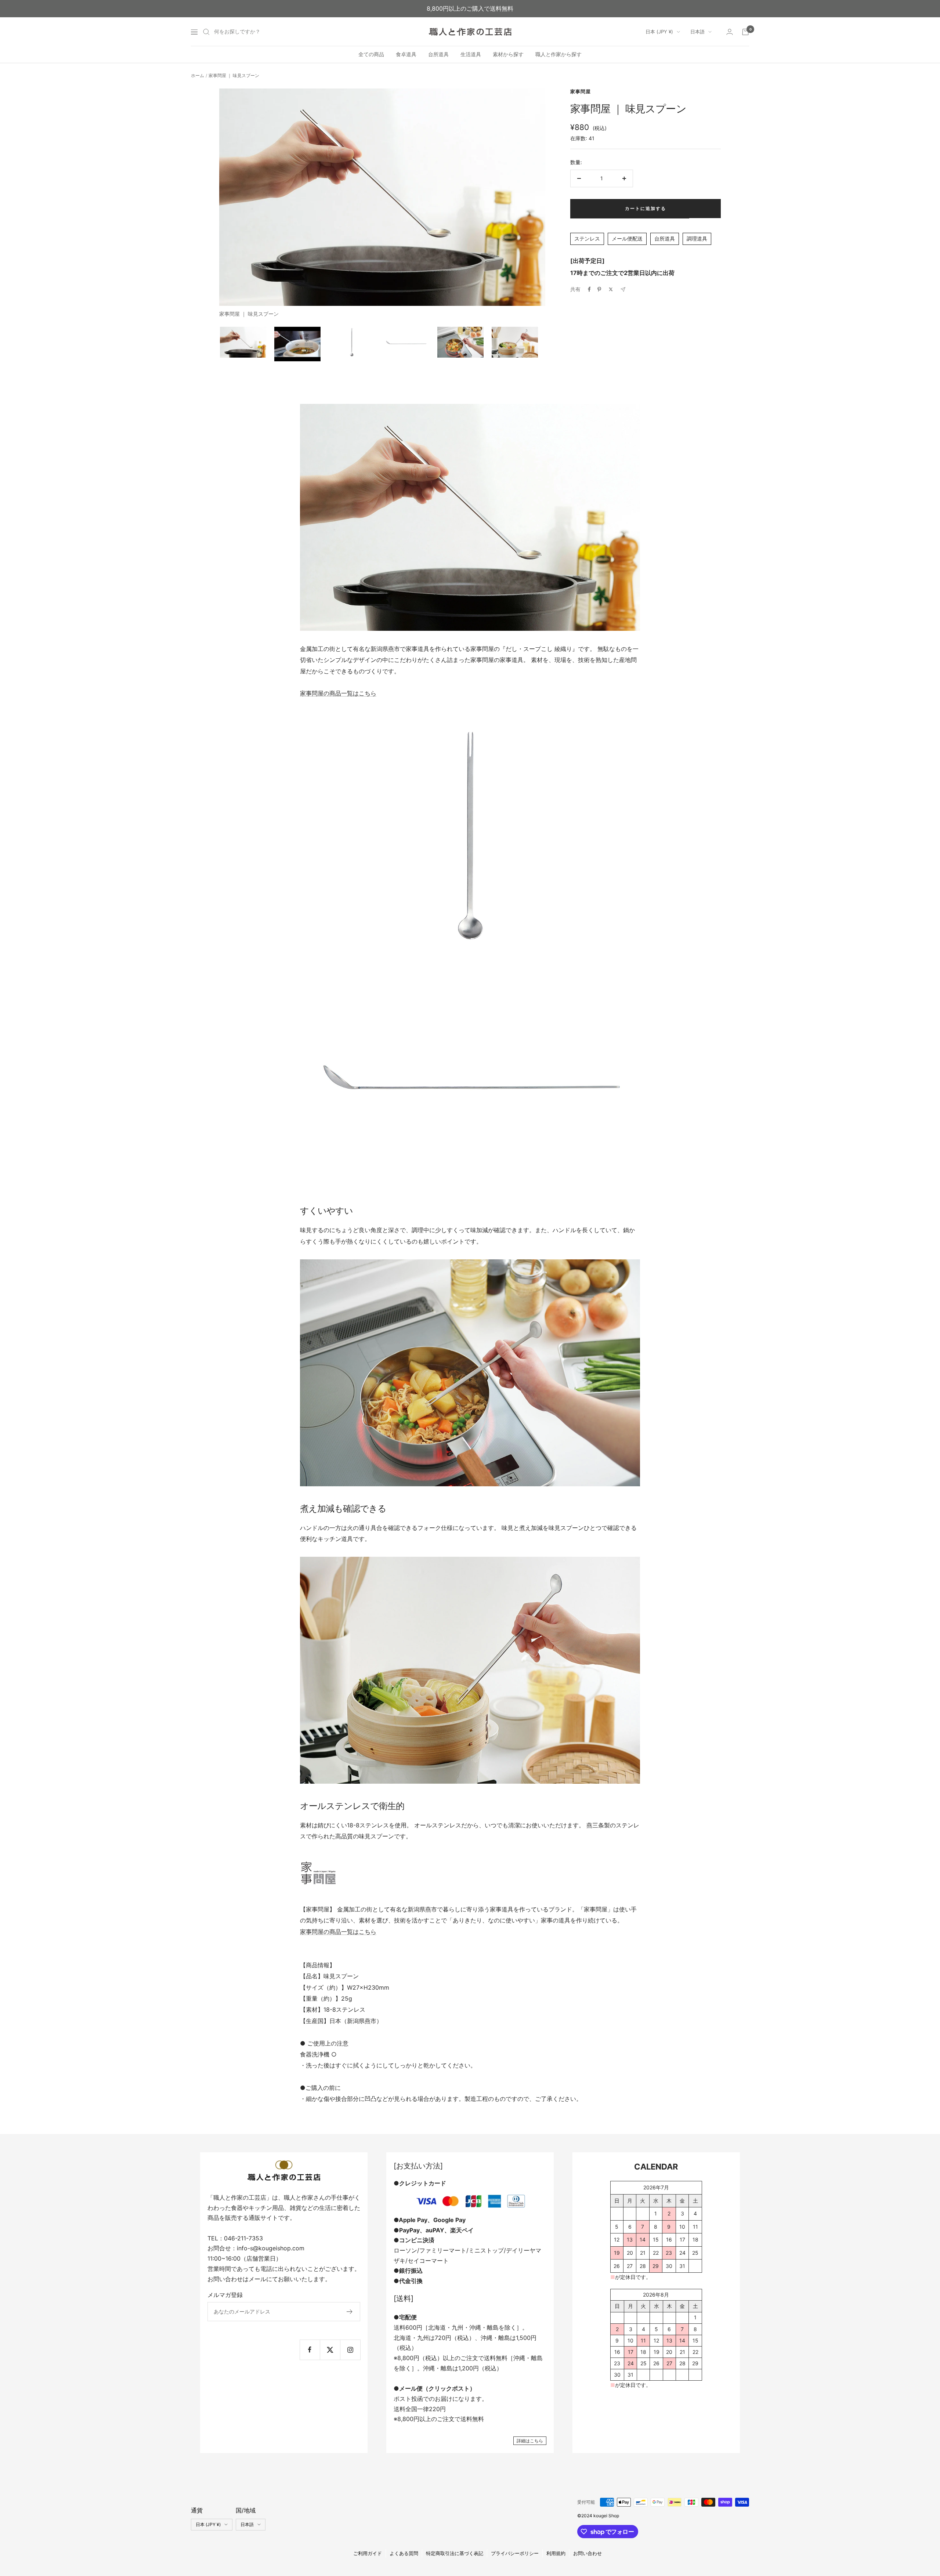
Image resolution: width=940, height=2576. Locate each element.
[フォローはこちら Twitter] (330, 2350)
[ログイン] (730, 32)
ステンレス (587, 238)
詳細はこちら (530, 2441)
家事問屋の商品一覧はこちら (338, 693)
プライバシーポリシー (515, 2553)
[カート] (745, 32)
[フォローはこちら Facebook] (310, 2350)
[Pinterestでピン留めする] (599, 289)
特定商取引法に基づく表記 (455, 2553)
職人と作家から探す (558, 55)
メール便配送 (627, 238)
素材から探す (508, 55)
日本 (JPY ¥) (659, 32)
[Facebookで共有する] (589, 289)
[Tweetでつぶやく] (611, 289)
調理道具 (697, 238)
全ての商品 (371, 55)
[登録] (350, 2312)
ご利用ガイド (368, 2553)
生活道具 (471, 55)
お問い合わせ (587, 2553)
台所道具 (438, 55)
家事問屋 (581, 91)
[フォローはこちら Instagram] (350, 2350)
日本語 (697, 32)
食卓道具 (406, 55)
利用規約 (556, 2553)
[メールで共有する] (623, 290)
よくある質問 (404, 2553)
